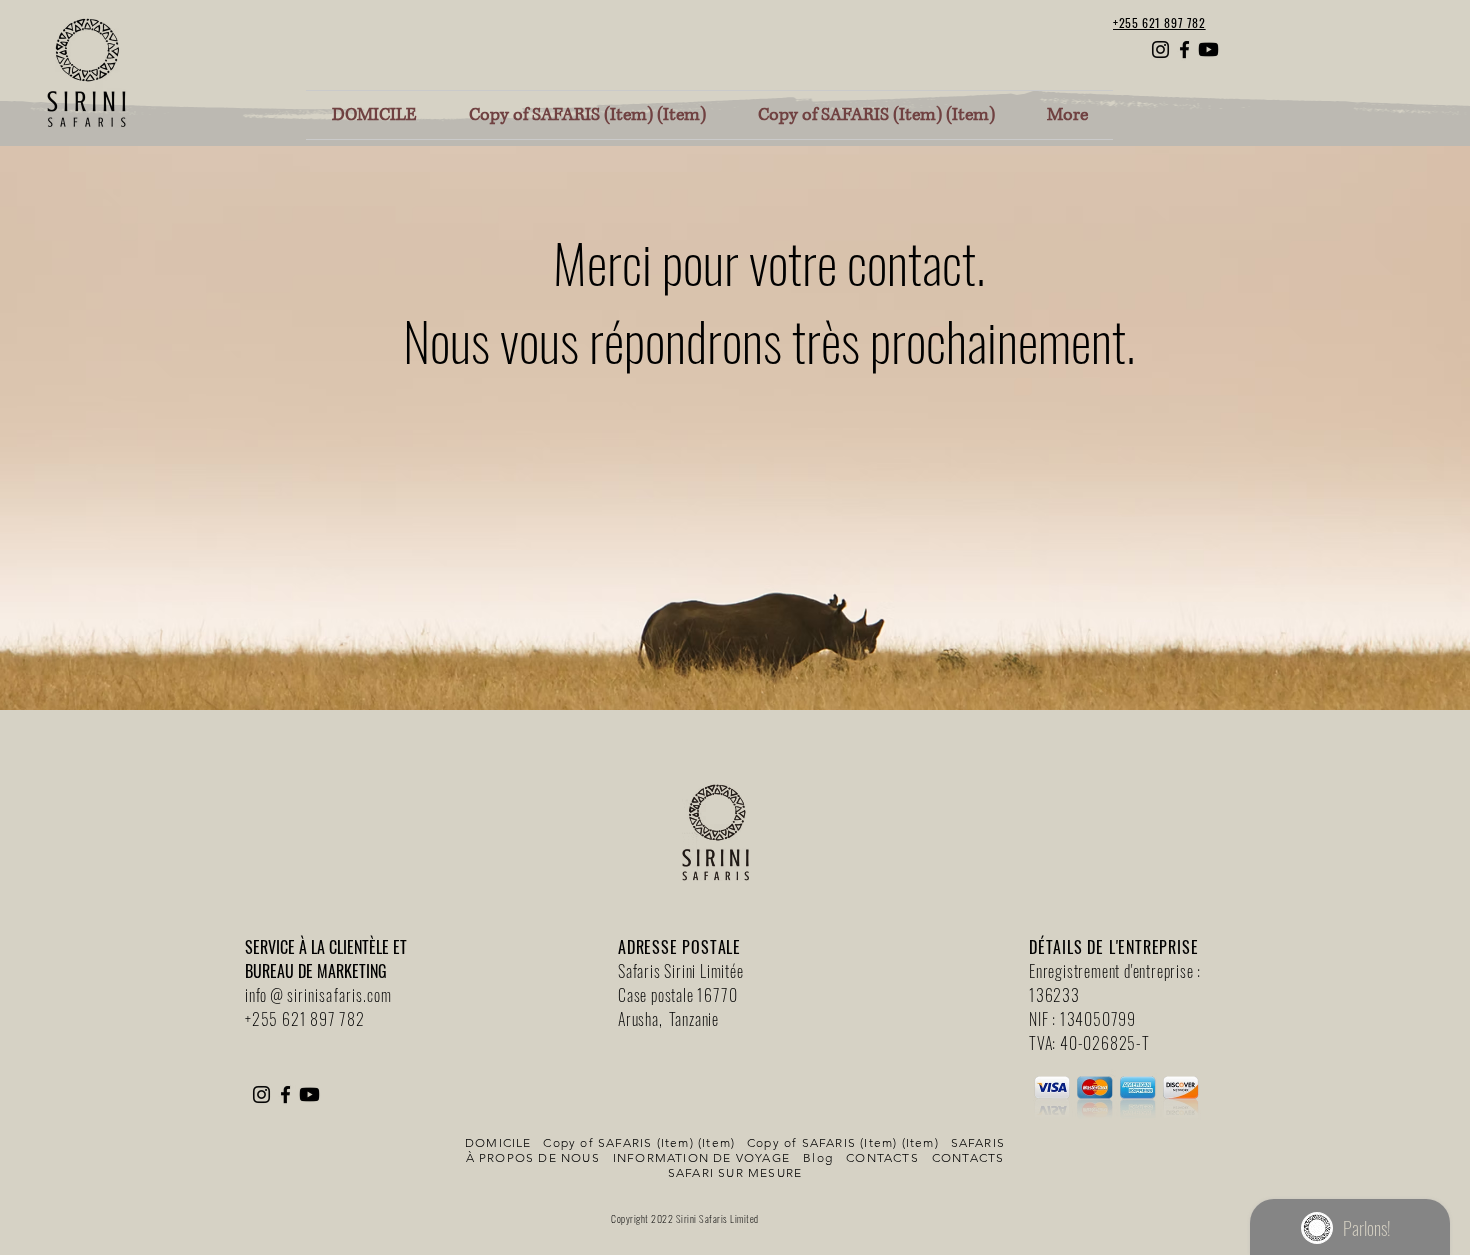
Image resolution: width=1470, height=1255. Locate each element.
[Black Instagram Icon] (1160, 49)
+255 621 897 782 (305, 1019)
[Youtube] (1208, 49)
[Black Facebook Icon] (1184, 49)
